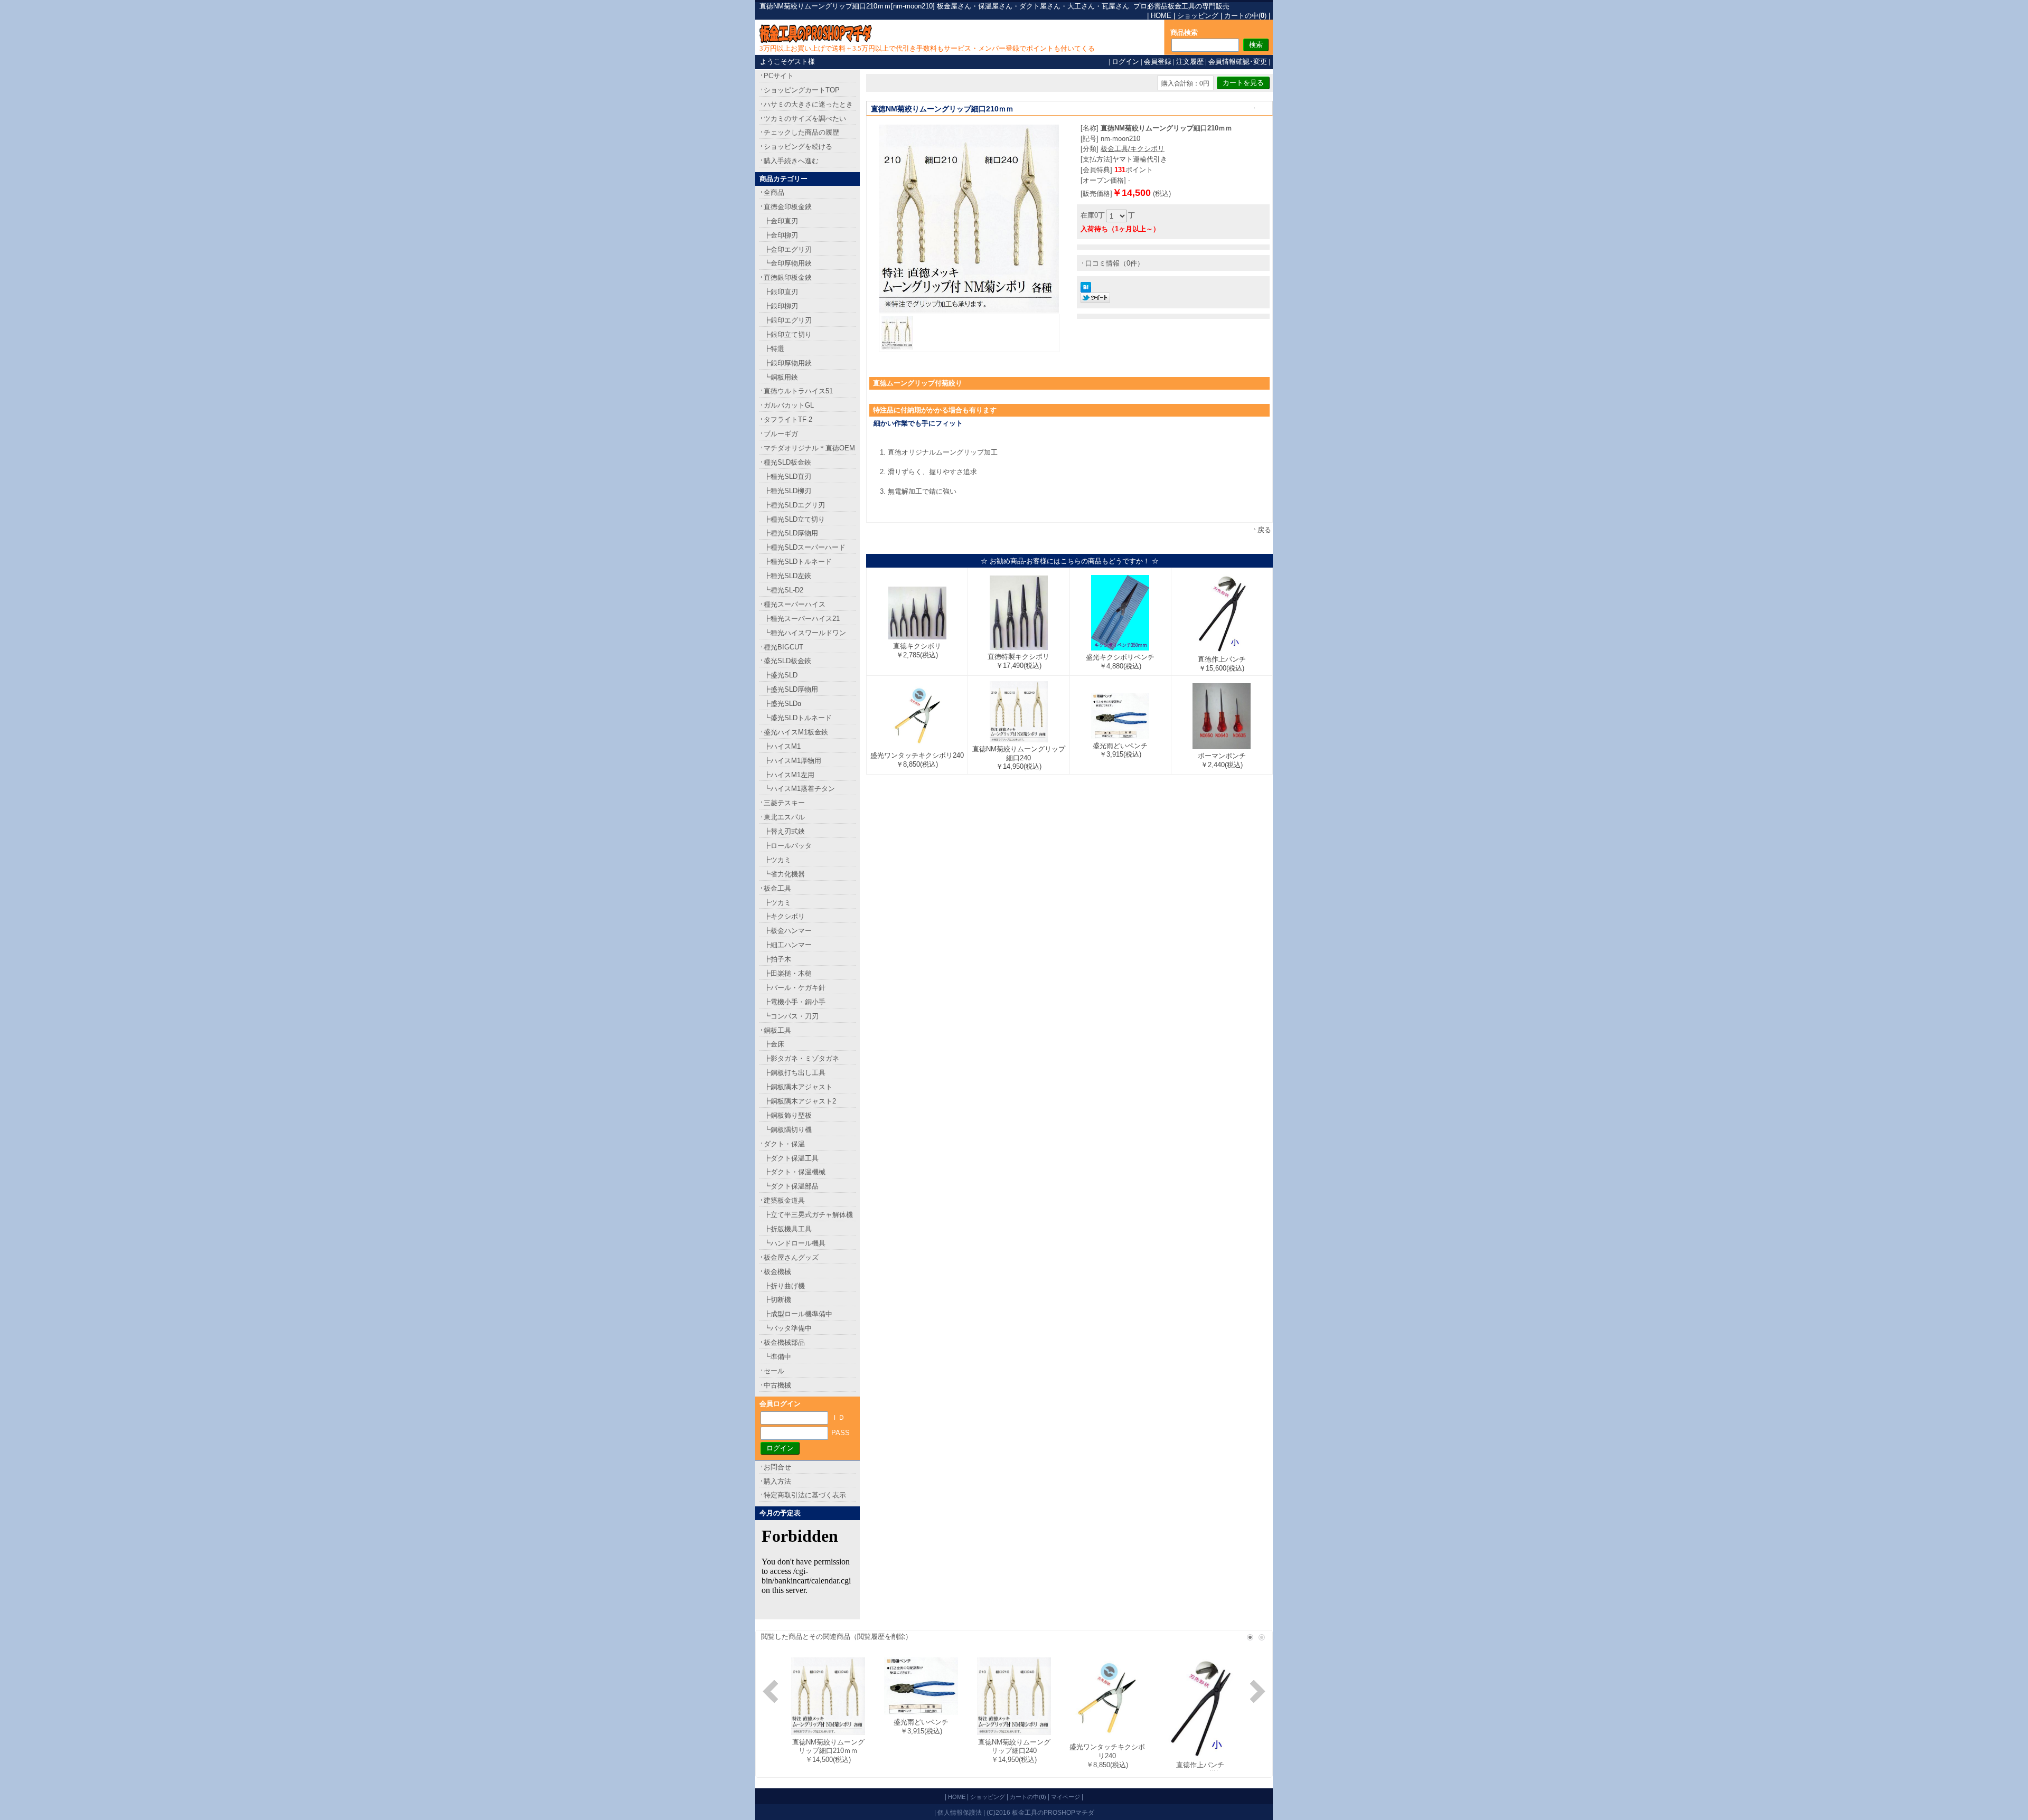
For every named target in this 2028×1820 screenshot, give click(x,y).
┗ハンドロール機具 (795, 1243)
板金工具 (777, 888)
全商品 (774, 192)
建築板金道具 (784, 1200)
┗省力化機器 (784, 874)
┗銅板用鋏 (781, 377)
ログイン (1125, 62)
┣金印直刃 (781, 221)
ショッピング (1198, 16)
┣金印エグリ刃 (788, 249)
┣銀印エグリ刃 (788, 320)
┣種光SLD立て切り (794, 519)
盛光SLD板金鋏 (787, 661)
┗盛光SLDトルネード (798, 718)
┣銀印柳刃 (781, 306)
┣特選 (774, 349)
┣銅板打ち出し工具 (795, 1073)
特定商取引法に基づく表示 (805, 1495)
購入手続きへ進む (791, 161)
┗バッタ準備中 (788, 1328)
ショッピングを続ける (798, 147)
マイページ (1065, 1797)
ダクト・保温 (784, 1144)
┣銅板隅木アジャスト (798, 1087)
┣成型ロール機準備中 (798, 1314)
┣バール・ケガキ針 (795, 988)
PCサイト (779, 76)
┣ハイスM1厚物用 (792, 761)
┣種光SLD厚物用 (791, 533)
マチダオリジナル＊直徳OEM (809, 448)
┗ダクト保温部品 (791, 1186)
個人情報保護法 (960, 1812)
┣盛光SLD (781, 675)
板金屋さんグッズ (791, 1257)
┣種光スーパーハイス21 (802, 619)
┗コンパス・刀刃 (791, 1016)
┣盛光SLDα (783, 704)
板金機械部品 (784, 1342)
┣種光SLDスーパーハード (805, 547)
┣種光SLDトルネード (798, 562)
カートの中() (1245, 16)
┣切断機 (777, 1300)
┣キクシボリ (784, 916)
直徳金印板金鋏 (788, 207)
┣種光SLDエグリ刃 (794, 505)
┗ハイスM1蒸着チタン (799, 789)
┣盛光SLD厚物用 (791, 689)
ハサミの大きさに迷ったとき (808, 104)
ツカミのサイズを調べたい (805, 119)
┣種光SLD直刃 (787, 477)
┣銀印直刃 (781, 292)
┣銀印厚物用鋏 (788, 363)
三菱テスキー (784, 803)
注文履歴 (1190, 62)
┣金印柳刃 (781, 235)
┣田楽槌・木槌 (788, 973)
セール (774, 1371)
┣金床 (774, 1044)
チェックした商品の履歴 (801, 132)
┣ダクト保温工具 (791, 1158)
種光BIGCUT (783, 647)
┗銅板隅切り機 (788, 1130)
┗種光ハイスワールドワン (805, 633)
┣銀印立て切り (788, 334)
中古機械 (777, 1385)
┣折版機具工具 (788, 1229)
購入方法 (777, 1481)
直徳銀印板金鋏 (788, 277)
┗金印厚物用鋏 (788, 263)
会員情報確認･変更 (1238, 62)
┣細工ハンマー (788, 945)
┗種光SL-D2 (783, 590)
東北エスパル (784, 817)
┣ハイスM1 (782, 746)
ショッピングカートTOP (802, 90)
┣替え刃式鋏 (784, 831)
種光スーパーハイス (795, 604)
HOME (1161, 16)
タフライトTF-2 (788, 419)
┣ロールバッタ (788, 846)
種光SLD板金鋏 (787, 462)
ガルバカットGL (789, 405)
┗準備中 (777, 1357)
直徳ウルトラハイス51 (798, 391)
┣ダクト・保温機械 (795, 1172)
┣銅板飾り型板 (788, 1115)
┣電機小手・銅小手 (795, 1002)
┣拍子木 (777, 959)
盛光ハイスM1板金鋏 (796, 732)
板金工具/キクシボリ (1133, 149)
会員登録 (1158, 62)
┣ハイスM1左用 (789, 775)
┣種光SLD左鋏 (787, 576)
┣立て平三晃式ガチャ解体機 (808, 1215)
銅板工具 (777, 1030)
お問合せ (777, 1467)
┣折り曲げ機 (784, 1286)
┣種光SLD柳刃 (787, 491)
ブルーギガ (781, 434)
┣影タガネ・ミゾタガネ (801, 1058)
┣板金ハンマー (788, 931)
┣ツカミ (777, 860)
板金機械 (777, 1272)
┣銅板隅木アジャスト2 (800, 1101)
